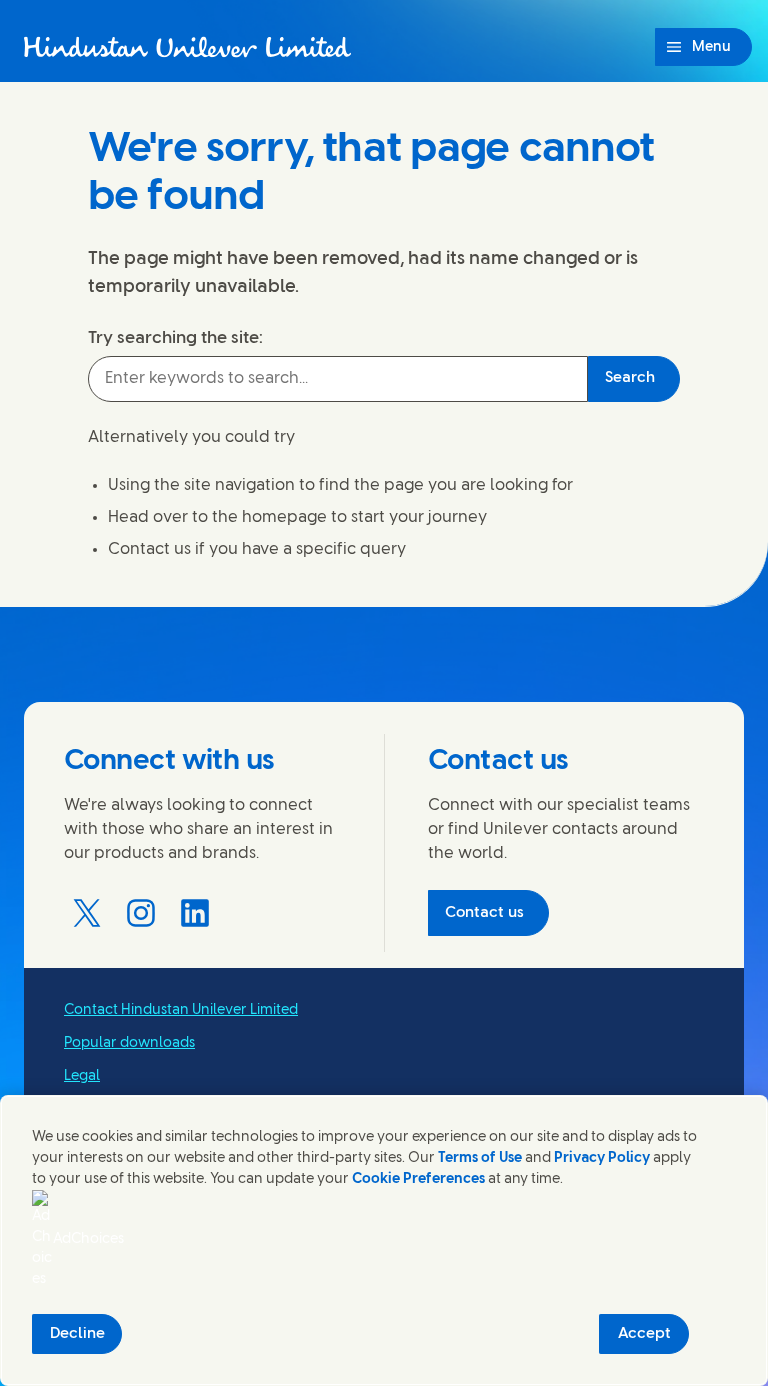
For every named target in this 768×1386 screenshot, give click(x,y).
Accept (644, 1334)
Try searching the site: (175, 338)
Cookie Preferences (418, 1179)
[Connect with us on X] (87, 913)
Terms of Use (480, 1158)
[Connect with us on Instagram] (141, 913)
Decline (77, 1334)
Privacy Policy (602, 1158)
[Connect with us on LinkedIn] (195, 913)
